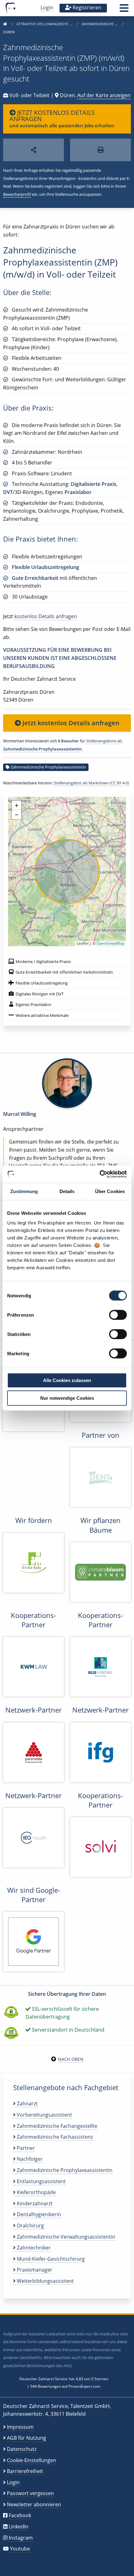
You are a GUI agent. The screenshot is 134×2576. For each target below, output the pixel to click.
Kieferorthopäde (36, 2192)
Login (47, 7)
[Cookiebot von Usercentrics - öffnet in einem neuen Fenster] (100, 1174)
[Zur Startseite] (5, 24)
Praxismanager (34, 2270)
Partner (25, 2148)
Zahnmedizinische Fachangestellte (56, 2126)
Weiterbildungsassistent (45, 2281)
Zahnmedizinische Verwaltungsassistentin (65, 2237)
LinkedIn (19, 2527)
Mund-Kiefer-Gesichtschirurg (50, 2259)
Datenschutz (22, 2449)
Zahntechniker (33, 2248)
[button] (124, 10)
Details (67, 1191)
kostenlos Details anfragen (46, 616)
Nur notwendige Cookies (67, 1398)
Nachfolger (29, 2159)
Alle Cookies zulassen (67, 1380)
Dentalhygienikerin (38, 2214)
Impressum (20, 2427)
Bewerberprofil (17, 194)
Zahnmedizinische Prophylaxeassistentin (48, 767)
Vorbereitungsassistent (44, 2115)
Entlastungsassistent (41, 2181)
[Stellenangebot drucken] (100, 150)
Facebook (20, 2515)
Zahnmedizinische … (100, 24)
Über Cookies (110, 1191)
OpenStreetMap (110, 943)
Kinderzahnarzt (34, 2203)
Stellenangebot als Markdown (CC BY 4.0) (91, 783)
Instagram (21, 2538)
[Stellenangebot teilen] (33, 150)
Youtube (20, 2549)
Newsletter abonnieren (34, 2504)
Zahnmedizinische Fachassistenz (54, 2137)
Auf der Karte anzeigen (104, 95)
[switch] (118, 1315)
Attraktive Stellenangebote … (45, 24)
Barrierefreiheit (25, 2471)
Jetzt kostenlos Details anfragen (70, 723)
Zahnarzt (27, 2104)
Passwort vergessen (30, 2493)
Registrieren (86, 7)
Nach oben (71, 2059)
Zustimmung (24, 1191)
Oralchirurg (30, 2226)
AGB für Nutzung (26, 2438)
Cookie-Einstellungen (31, 2460)
